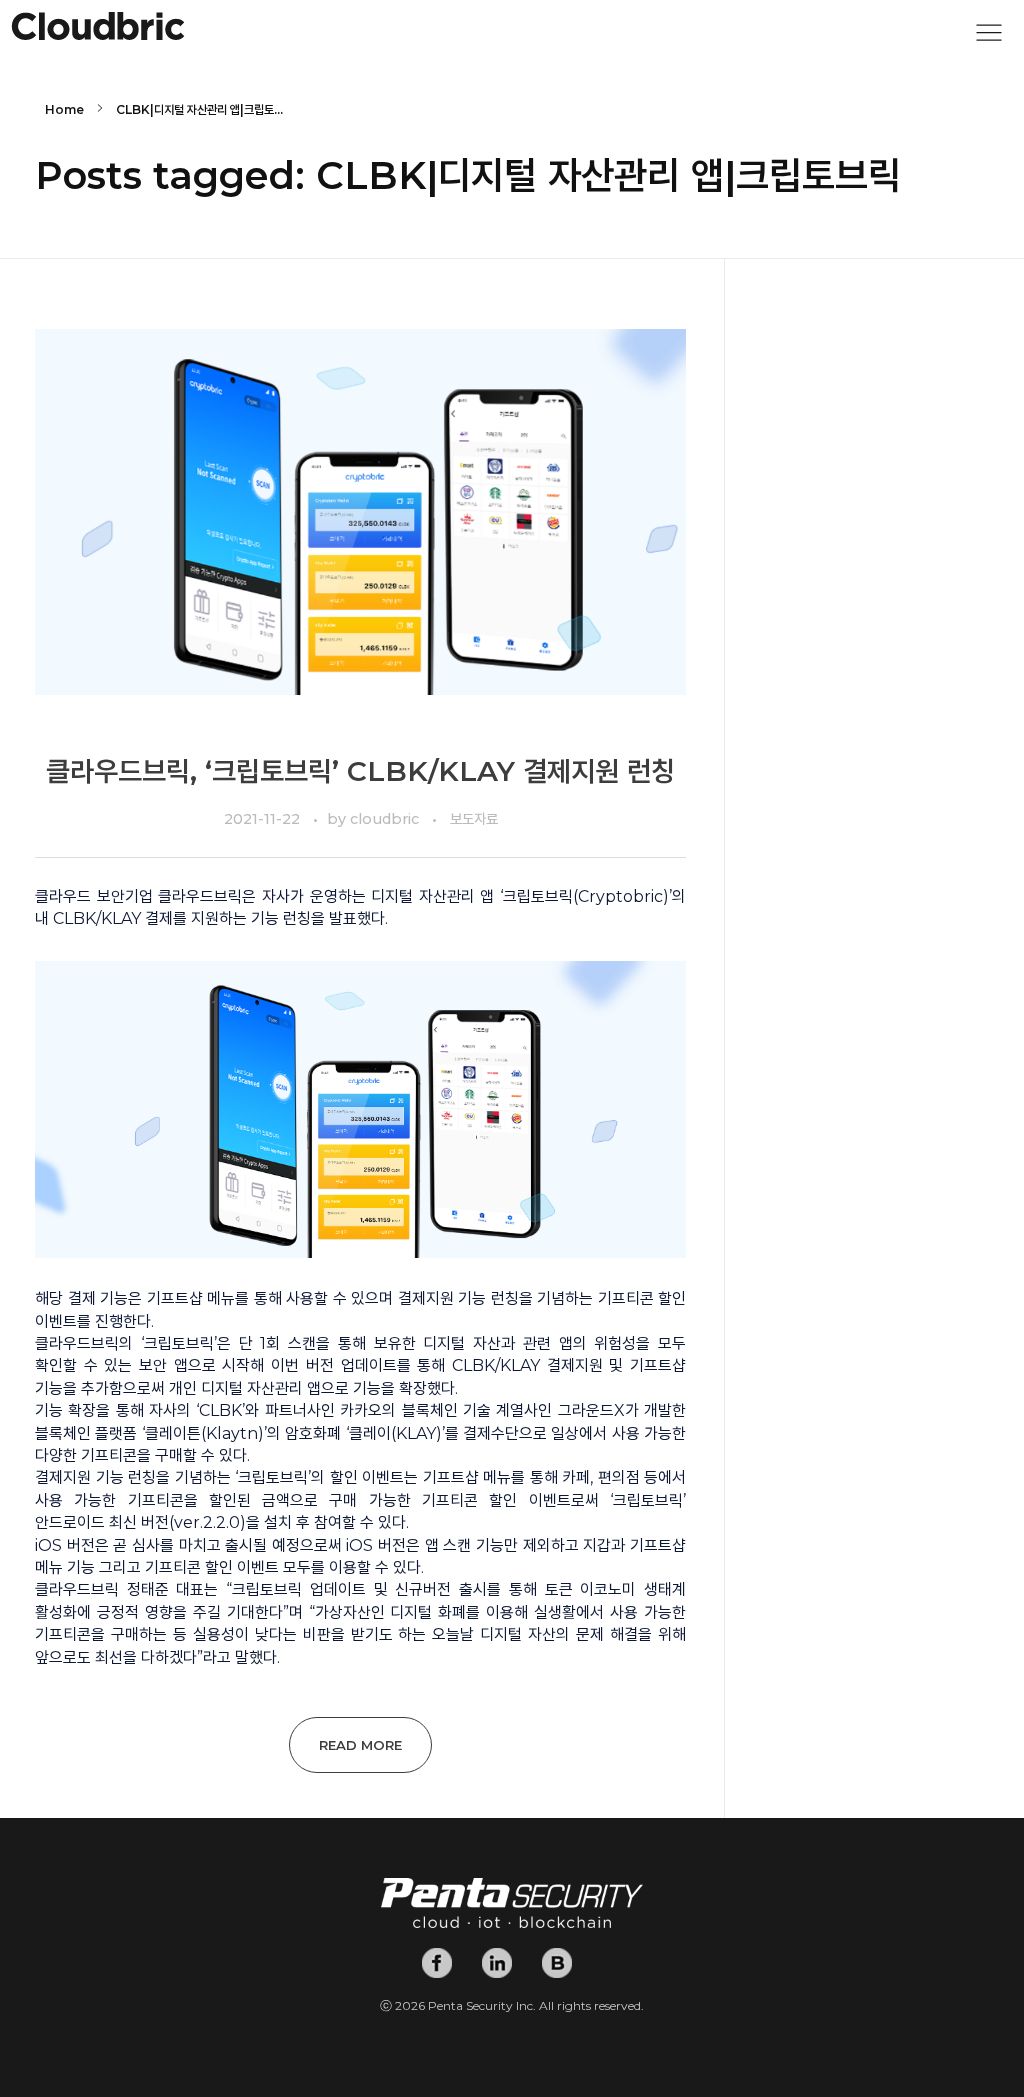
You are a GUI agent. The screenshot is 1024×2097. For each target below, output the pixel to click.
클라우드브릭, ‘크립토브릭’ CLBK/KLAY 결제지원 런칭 (360, 771)
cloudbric (386, 819)
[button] (989, 38)
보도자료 (474, 819)
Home (64, 109)
